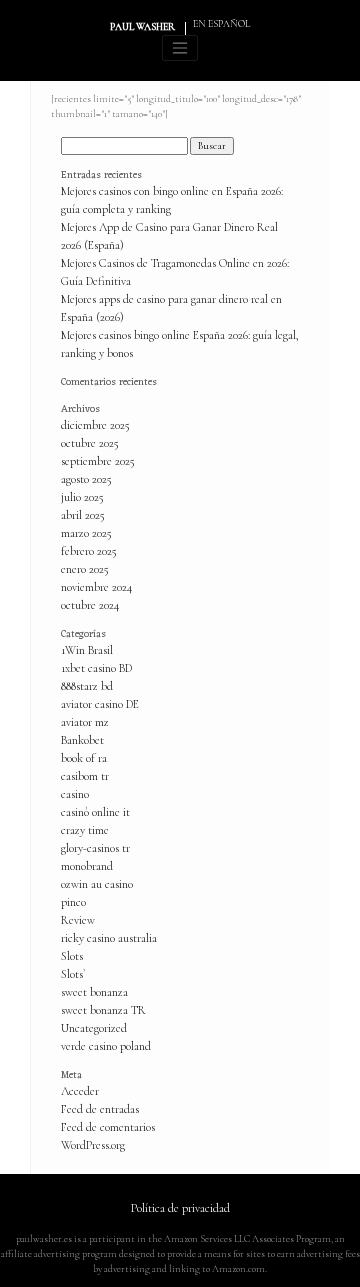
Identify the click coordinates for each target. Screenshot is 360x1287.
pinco (73, 902)
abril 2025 (83, 515)
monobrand (87, 866)
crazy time (85, 830)
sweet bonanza (94, 992)
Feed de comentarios (108, 1127)
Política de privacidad (180, 1208)
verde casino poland (106, 1046)
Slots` (73, 974)
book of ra (84, 758)
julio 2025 (82, 497)
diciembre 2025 (95, 425)
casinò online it (95, 812)
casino (75, 794)
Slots (72, 956)
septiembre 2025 (98, 461)
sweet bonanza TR (103, 1010)
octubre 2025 (90, 443)
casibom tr (85, 776)
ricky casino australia (109, 938)
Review (78, 920)
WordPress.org (93, 1145)
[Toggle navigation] (180, 48)
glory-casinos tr (95, 848)
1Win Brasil (87, 650)
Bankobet (82, 740)
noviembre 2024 (96, 587)
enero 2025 (85, 569)
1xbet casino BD (96, 668)
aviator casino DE (100, 704)
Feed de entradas (100, 1109)
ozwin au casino (97, 884)
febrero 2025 (89, 551)
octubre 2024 (90, 605)
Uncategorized (94, 1028)
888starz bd (87, 686)
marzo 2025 (86, 533)
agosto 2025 (86, 479)
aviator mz (85, 722)
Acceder (80, 1091)
